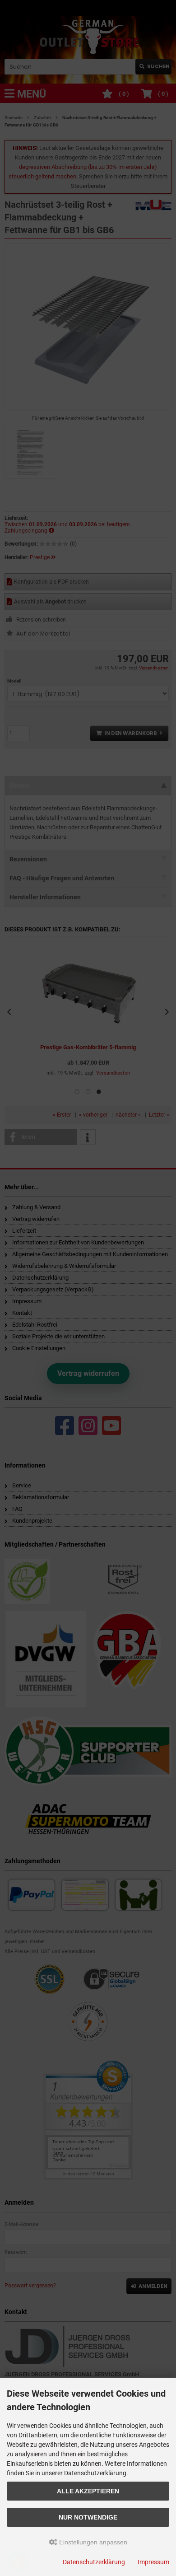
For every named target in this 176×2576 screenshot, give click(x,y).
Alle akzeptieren (88, 2491)
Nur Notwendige (88, 2517)
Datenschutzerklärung (94, 2562)
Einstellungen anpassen (92, 2542)
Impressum (153, 2562)
